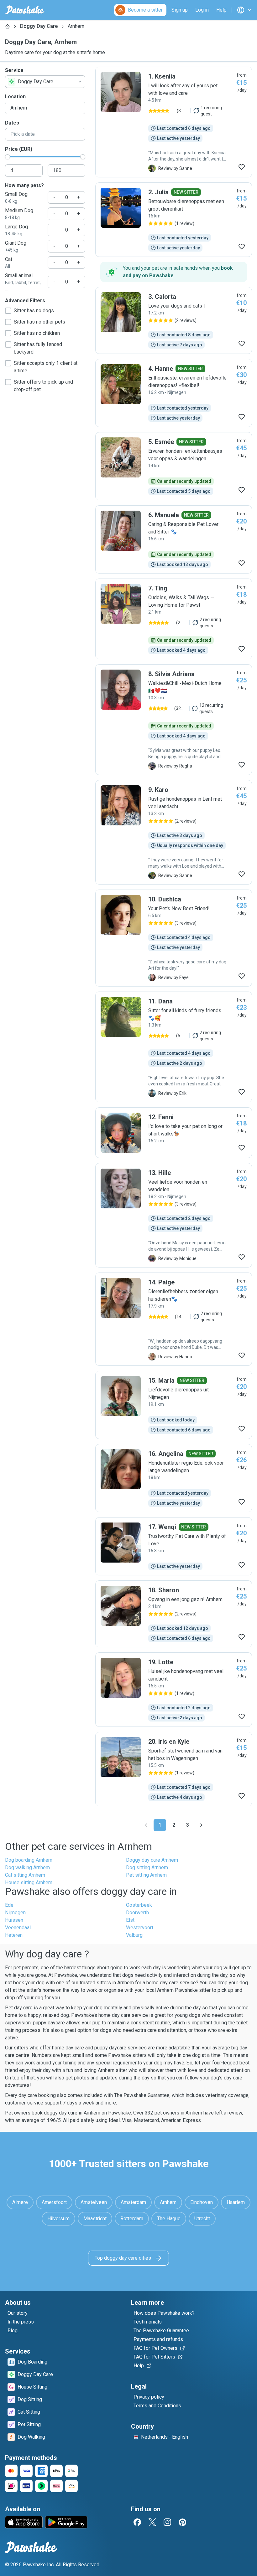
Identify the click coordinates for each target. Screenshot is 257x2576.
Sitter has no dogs (34, 311)
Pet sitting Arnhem (146, 1875)
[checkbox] (8, 311)
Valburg (134, 1935)
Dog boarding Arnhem (29, 1860)
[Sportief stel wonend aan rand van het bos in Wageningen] (174, 1769)
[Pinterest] (182, 2522)
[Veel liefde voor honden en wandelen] (174, 1215)
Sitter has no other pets (39, 322)
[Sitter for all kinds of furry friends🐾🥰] (174, 1047)
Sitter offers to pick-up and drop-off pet (43, 386)
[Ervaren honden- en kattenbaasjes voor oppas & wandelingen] (174, 466)
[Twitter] (152, 2522)
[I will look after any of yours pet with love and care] (174, 122)
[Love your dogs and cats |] (174, 320)
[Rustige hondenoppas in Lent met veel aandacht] (174, 832)
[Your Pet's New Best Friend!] (174, 938)
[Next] (201, 1825)
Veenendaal (18, 1928)
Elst (130, 1920)
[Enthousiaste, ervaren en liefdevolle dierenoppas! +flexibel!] (174, 393)
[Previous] (146, 1825)
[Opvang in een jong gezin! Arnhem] (174, 1614)
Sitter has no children (37, 333)
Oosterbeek (139, 1905)
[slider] (8, 157)
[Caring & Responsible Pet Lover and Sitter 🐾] (174, 539)
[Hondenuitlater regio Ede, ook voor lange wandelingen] (174, 1478)
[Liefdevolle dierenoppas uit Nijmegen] (174, 1405)
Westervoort (140, 1928)
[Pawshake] (25, 10)
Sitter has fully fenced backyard (38, 348)
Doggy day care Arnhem (152, 1860)
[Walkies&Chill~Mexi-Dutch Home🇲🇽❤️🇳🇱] (174, 720)
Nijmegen (15, 1913)
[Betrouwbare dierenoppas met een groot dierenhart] (174, 220)
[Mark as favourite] (242, 167)
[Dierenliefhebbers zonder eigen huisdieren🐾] (174, 1319)
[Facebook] (137, 2522)
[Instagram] (167, 2522)
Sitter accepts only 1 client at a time (46, 367)
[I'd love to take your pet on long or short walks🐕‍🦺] (174, 1133)
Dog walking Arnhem (27, 1867)
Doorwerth (137, 1913)
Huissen (14, 1920)
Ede (9, 1905)
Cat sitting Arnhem (25, 1875)
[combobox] (45, 82)
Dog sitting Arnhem (147, 1867)
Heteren (14, 1935)
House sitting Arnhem (29, 1882)
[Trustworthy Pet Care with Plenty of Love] (174, 1546)
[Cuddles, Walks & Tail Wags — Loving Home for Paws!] (174, 619)
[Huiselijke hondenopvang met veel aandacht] (174, 1690)
